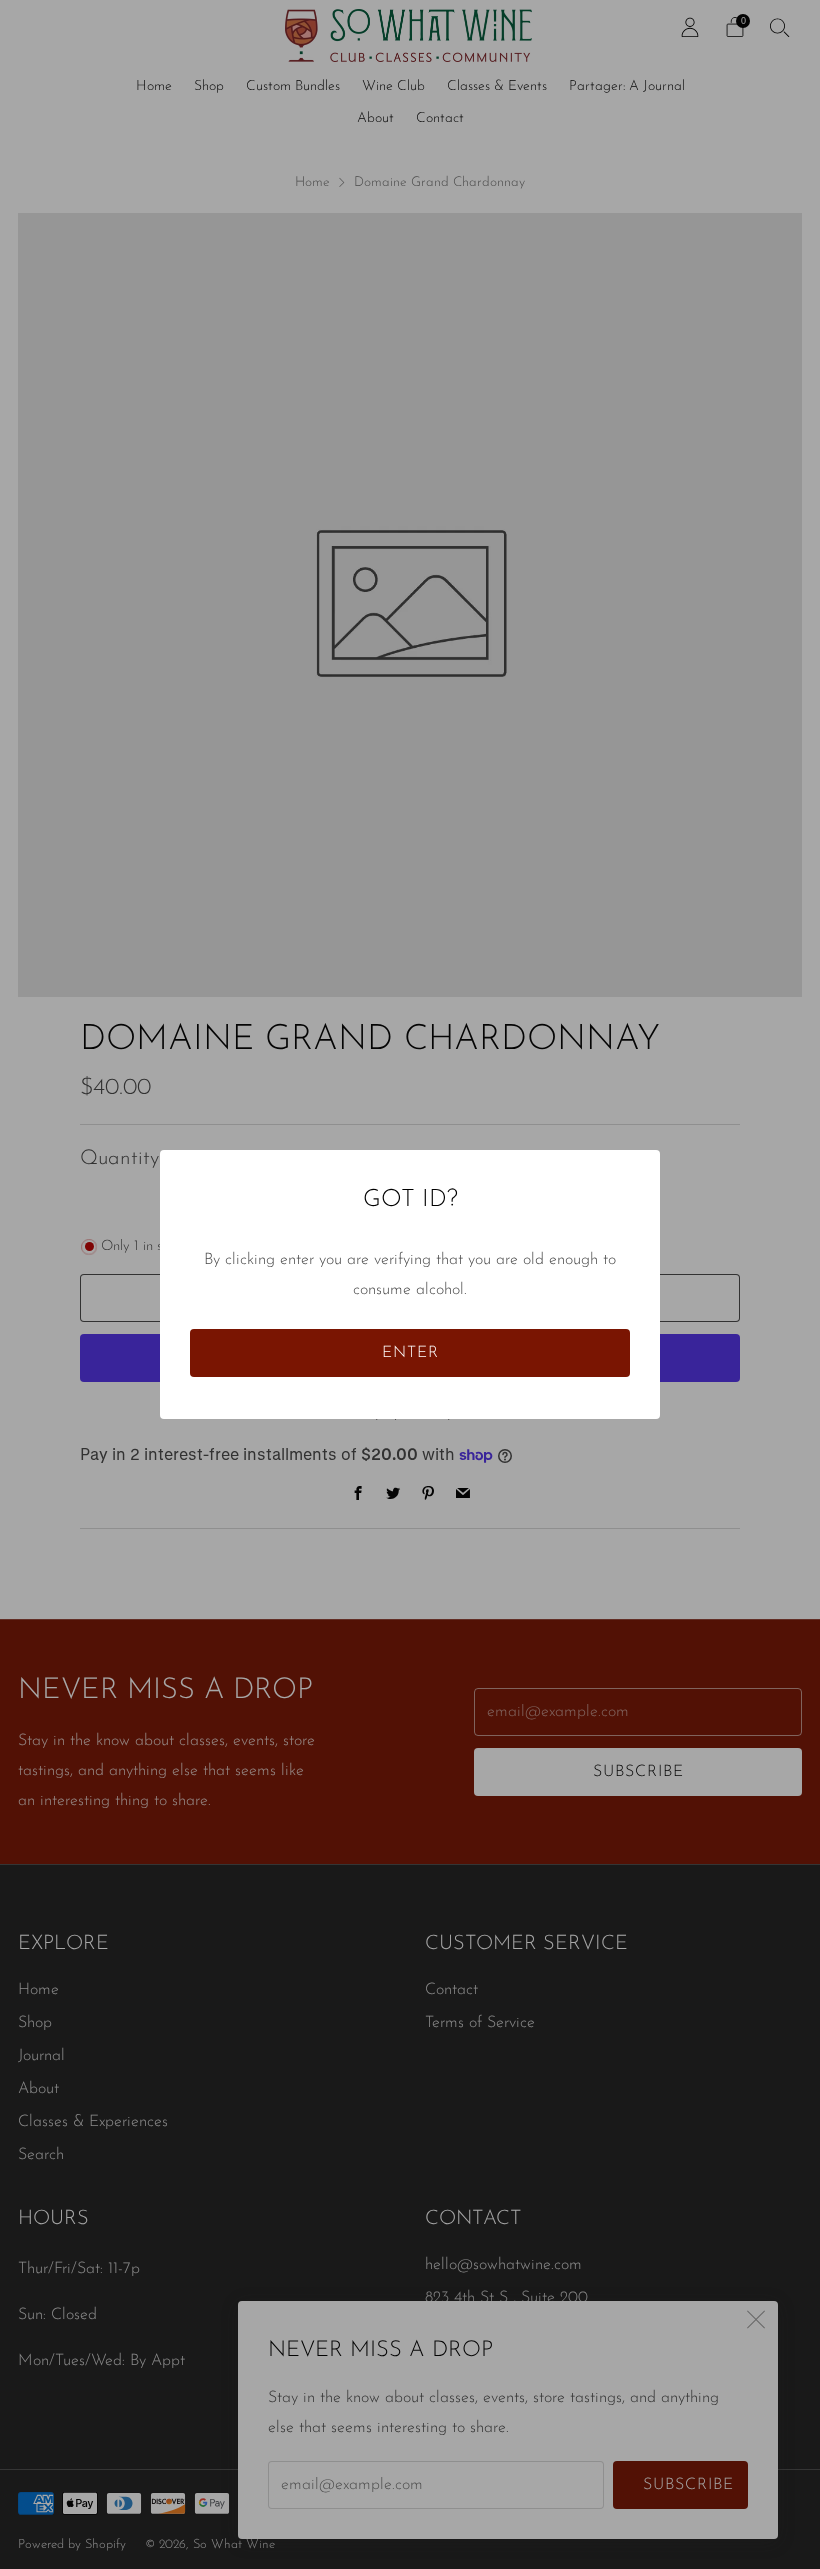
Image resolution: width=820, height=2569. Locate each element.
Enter (410, 1353)
